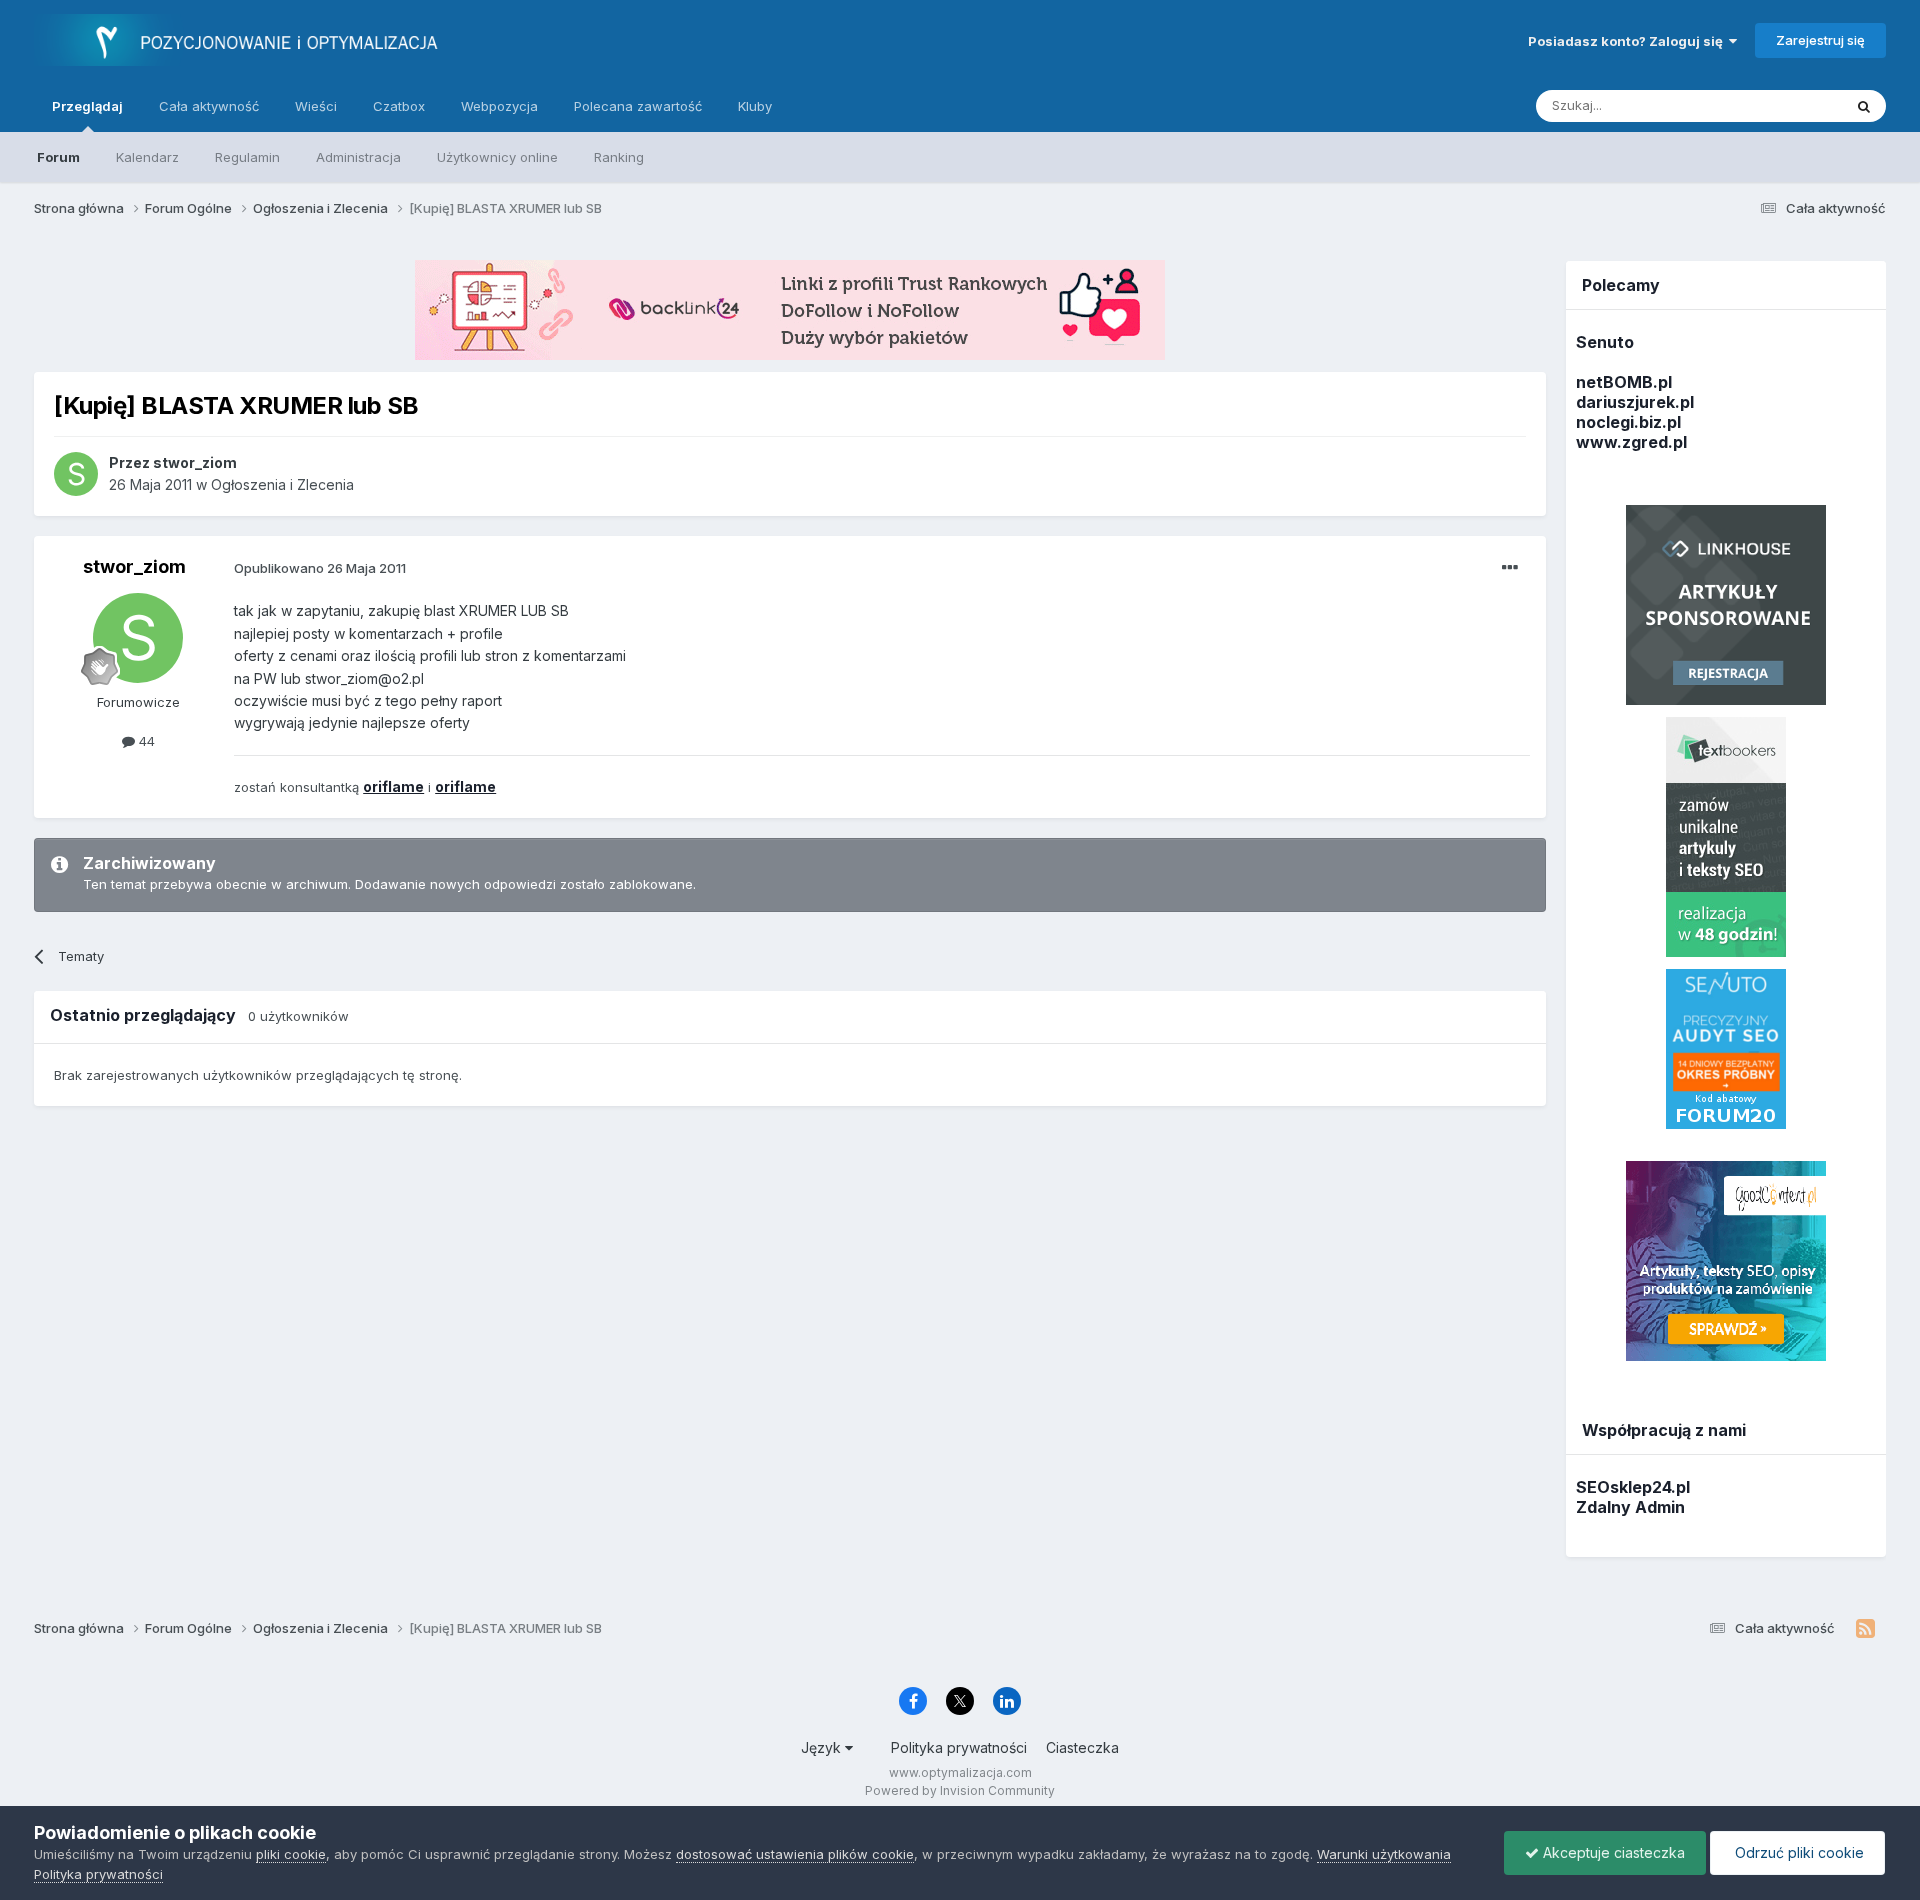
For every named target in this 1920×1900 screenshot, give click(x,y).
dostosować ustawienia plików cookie (795, 1854)
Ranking (619, 157)
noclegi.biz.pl (1628, 422)
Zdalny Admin (1630, 1507)
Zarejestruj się (1820, 40)
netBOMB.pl (1624, 382)
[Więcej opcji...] (1510, 568)
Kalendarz (147, 157)
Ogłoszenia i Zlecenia (282, 484)
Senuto (1605, 342)
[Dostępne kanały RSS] (1865, 1629)
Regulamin (247, 157)
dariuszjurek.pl (1635, 402)
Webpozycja (499, 106)
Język (823, 1747)
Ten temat (1785, 105)
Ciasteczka (1082, 1747)
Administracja (358, 157)
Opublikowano (320, 568)
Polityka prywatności (959, 1747)
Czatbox (399, 106)
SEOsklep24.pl (1633, 1487)
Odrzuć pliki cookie (1797, 1852)
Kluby (755, 106)
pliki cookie (291, 1854)
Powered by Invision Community (960, 1790)
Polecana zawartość (638, 106)
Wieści (316, 106)
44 (145, 741)
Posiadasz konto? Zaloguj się (1628, 41)
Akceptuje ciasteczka (1612, 1852)
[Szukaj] (1864, 106)
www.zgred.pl (1631, 442)
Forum (58, 157)
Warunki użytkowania (1384, 1854)
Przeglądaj (87, 106)
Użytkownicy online (497, 157)
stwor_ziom (134, 566)
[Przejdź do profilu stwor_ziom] (76, 474)
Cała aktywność (209, 106)
